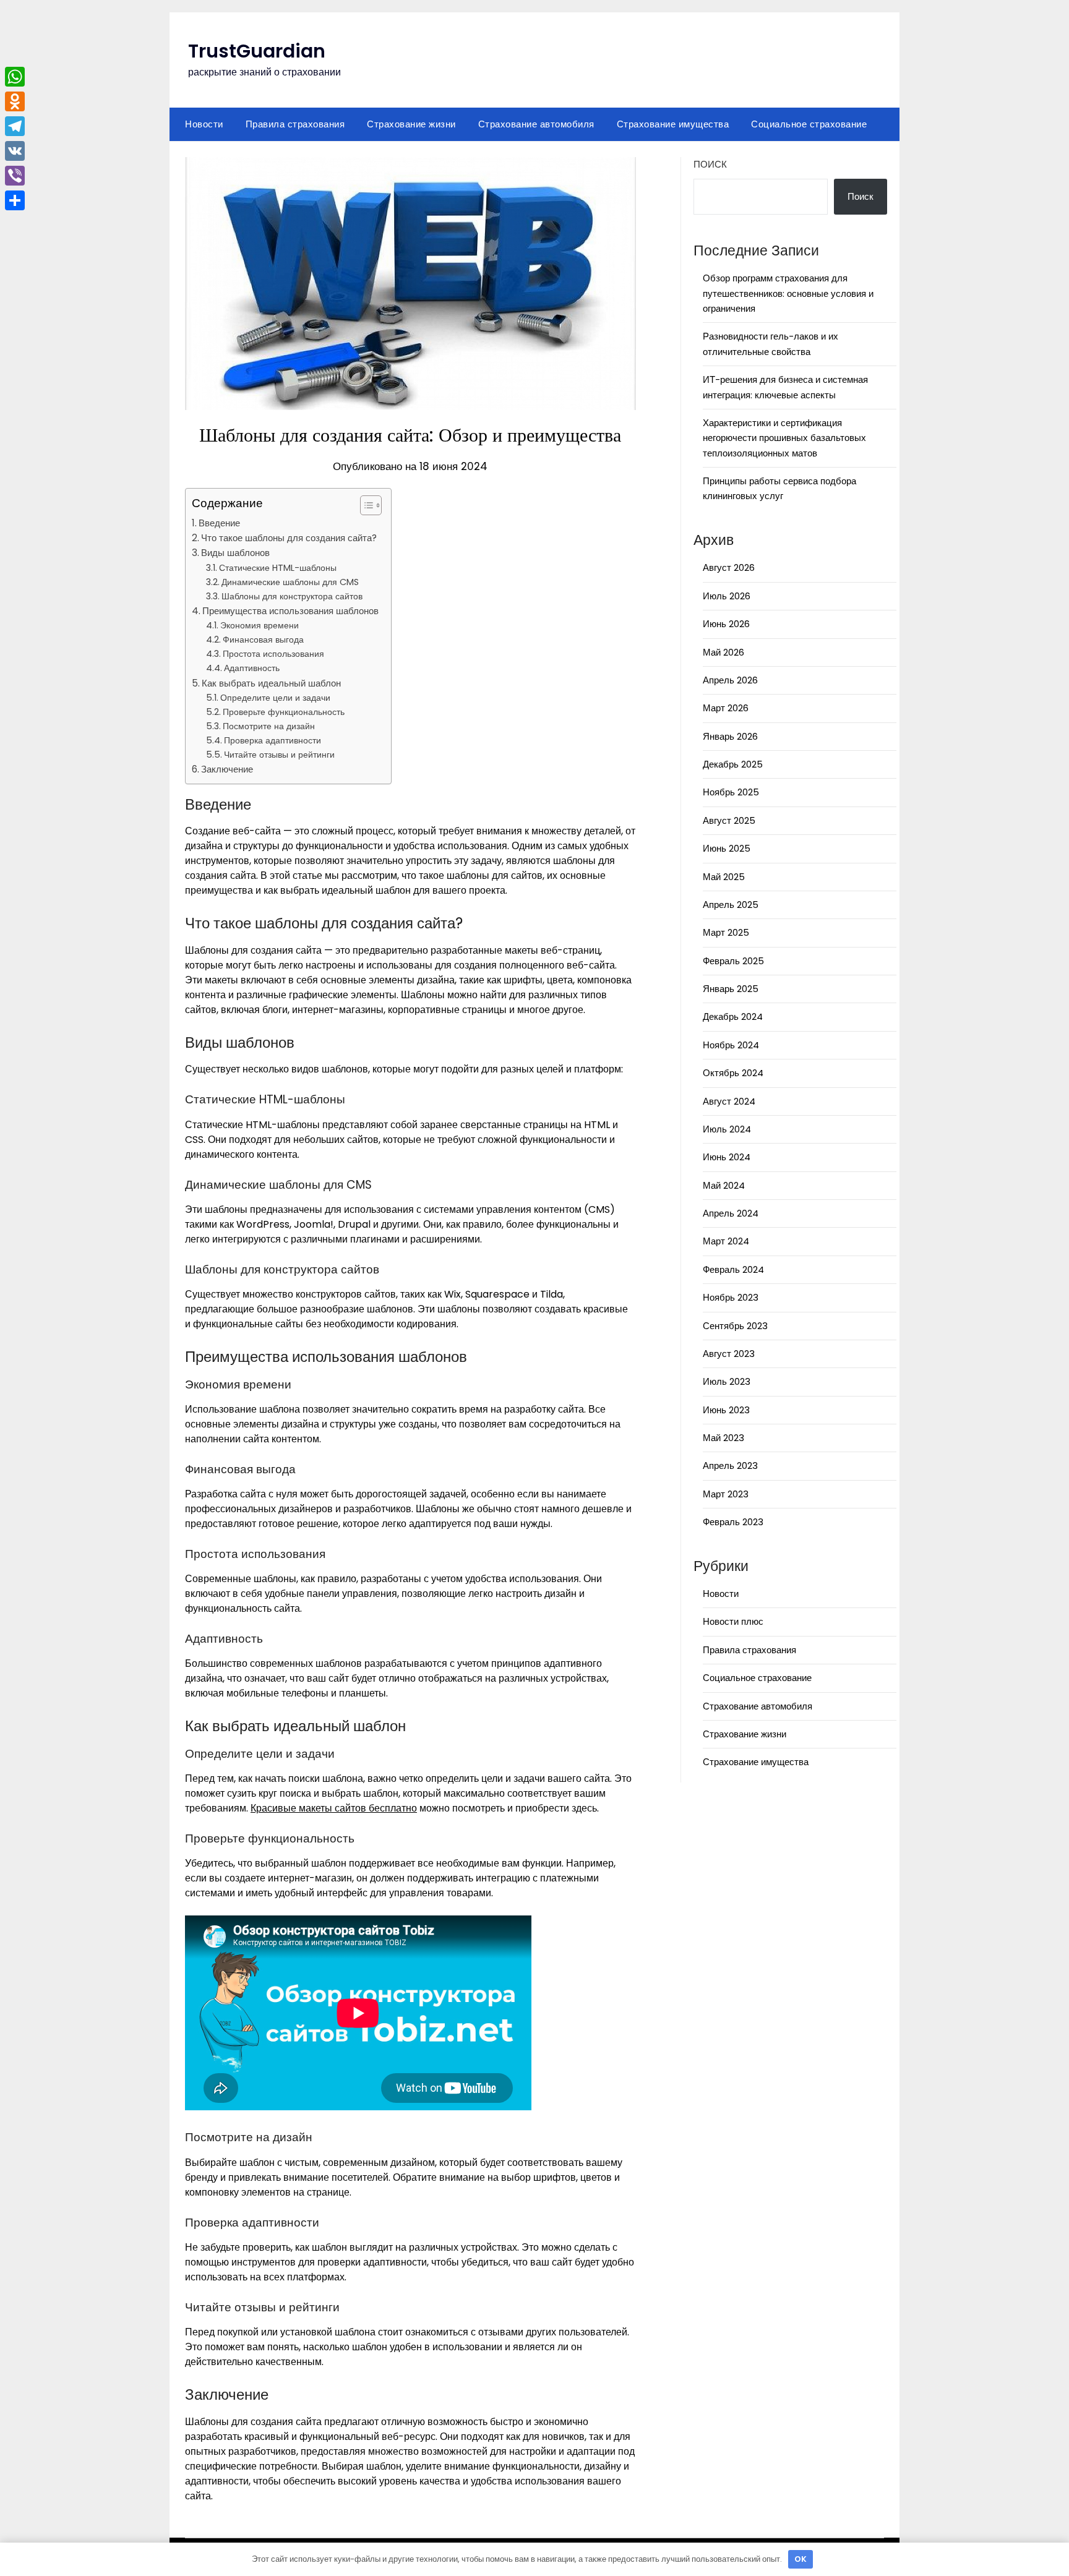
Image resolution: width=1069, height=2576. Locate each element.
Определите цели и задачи (275, 698)
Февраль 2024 (733, 1269)
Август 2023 (729, 1354)
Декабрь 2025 (733, 764)
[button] (365, 505)
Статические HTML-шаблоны (278, 568)
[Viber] (15, 176)
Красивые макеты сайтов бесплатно (334, 1808)
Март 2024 (726, 1241)
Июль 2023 (727, 1381)
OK (801, 2559)
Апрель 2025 (731, 905)
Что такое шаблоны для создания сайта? (289, 538)
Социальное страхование (809, 124)
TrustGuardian (257, 51)
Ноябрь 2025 (731, 792)
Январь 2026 (730, 736)
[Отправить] (15, 200)
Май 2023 (723, 1438)
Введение (219, 523)
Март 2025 (726, 932)
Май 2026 (723, 652)
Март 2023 (726, 1494)
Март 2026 (726, 708)
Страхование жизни (411, 124)
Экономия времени (260, 625)
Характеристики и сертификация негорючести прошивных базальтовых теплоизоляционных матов (784, 438)
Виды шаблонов (235, 553)
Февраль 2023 (733, 1522)
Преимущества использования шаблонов (290, 611)
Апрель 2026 (730, 680)
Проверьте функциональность (284, 712)
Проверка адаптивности (273, 740)
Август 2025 (729, 820)
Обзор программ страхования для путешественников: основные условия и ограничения (788, 293)
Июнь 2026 (726, 624)
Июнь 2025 (727, 848)
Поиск (710, 164)
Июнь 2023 (726, 1410)
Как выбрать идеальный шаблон (271, 683)
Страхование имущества (673, 124)
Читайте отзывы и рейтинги (279, 755)
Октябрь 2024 (733, 1073)
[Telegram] (15, 126)
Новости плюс (733, 1621)
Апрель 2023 (730, 1466)
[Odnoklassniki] (15, 101)
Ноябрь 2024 (731, 1045)
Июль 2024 (727, 1129)
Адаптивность (252, 668)
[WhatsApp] (15, 77)
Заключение (227, 769)
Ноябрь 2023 (731, 1297)
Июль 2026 (727, 596)
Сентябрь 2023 (735, 1326)
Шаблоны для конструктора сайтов (292, 596)
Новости (204, 124)
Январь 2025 (731, 989)
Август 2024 (729, 1101)
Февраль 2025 (733, 961)
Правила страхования (295, 124)
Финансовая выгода (263, 640)
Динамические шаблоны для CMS (290, 582)
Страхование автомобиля (536, 124)
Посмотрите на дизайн (269, 726)
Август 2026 (729, 567)
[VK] (15, 151)
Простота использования (273, 654)
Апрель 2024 (731, 1213)
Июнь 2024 (727, 1157)
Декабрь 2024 (733, 1016)
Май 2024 (724, 1185)
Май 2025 (724, 877)
